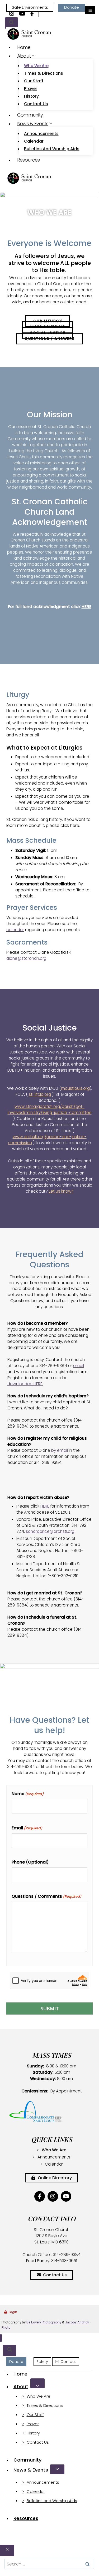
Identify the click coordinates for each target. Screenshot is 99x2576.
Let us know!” (61, 1191)
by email (60, 1450)
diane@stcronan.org (26, 958)
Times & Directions (44, 73)
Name (28, 1794)
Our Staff (34, 81)
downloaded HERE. (25, 1384)
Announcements (41, 134)
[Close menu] (1, 2338)
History (31, 96)
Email (27, 1828)
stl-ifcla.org (40, 1094)
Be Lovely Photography (44, 2322)
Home (24, 47)
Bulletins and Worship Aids (52, 149)
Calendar (34, 141)
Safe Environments (30, 7)
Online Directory (54, 2178)
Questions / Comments (46, 1896)
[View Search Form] (11, 23)
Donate (72, 7)
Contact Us (36, 104)
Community (30, 115)
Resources (29, 160)
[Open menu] (90, 10)
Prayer (31, 89)
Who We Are (36, 66)
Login (13, 2312)
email (79, 1366)
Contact (68, 2362)
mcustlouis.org (75, 1088)
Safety (42, 2362)
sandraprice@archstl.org (50, 1531)
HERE (86, 607)
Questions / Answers (50, 339)
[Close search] (7, 2550)
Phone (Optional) (30, 1862)
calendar (15, 930)
